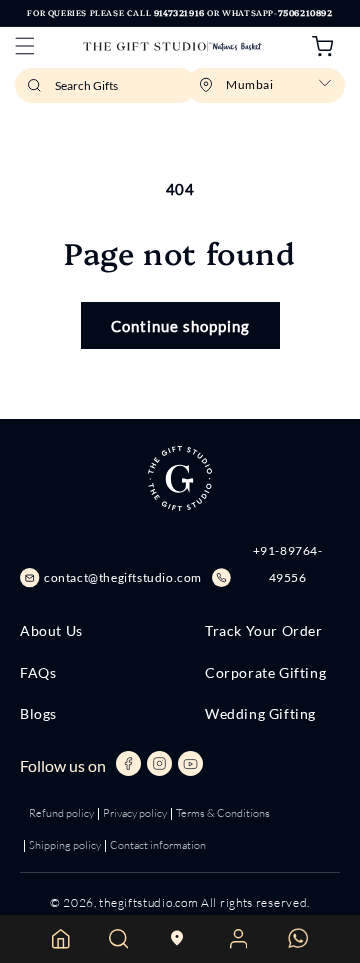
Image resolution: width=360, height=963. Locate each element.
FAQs (38, 673)
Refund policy (61, 813)
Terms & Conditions (223, 813)
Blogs (38, 714)
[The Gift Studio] (172, 46)
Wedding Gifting (260, 714)
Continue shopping (180, 326)
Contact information (158, 845)
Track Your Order (264, 631)
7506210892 (305, 12)
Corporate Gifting (265, 673)
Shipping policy (65, 845)
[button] (25, 46)
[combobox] (106, 85)
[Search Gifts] (37, 91)
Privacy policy (135, 813)
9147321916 (179, 12)
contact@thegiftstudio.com (123, 577)
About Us (51, 631)
